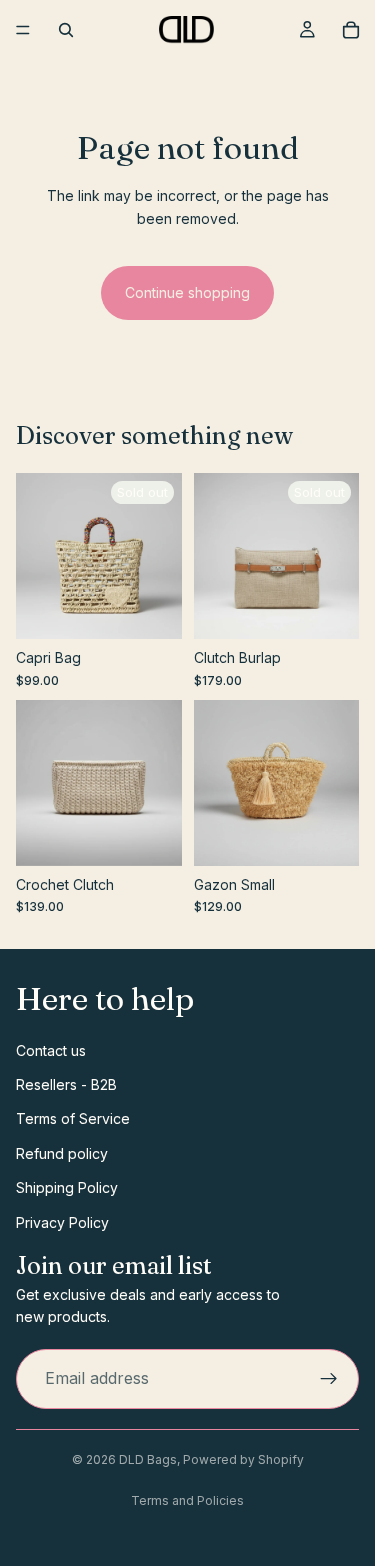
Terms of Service (73, 1118)
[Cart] (351, 30)
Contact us (51, 1049)
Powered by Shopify (243, 1459)
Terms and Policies (187, 1500)
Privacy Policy (62, 1221)
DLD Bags (148, 1459)
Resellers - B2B (66, 1083)
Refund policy (62, 1152)
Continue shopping (187, 292)
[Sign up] (329, 1378)
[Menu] (23, 30)
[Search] (66, 30)
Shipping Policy (67, 1187)
